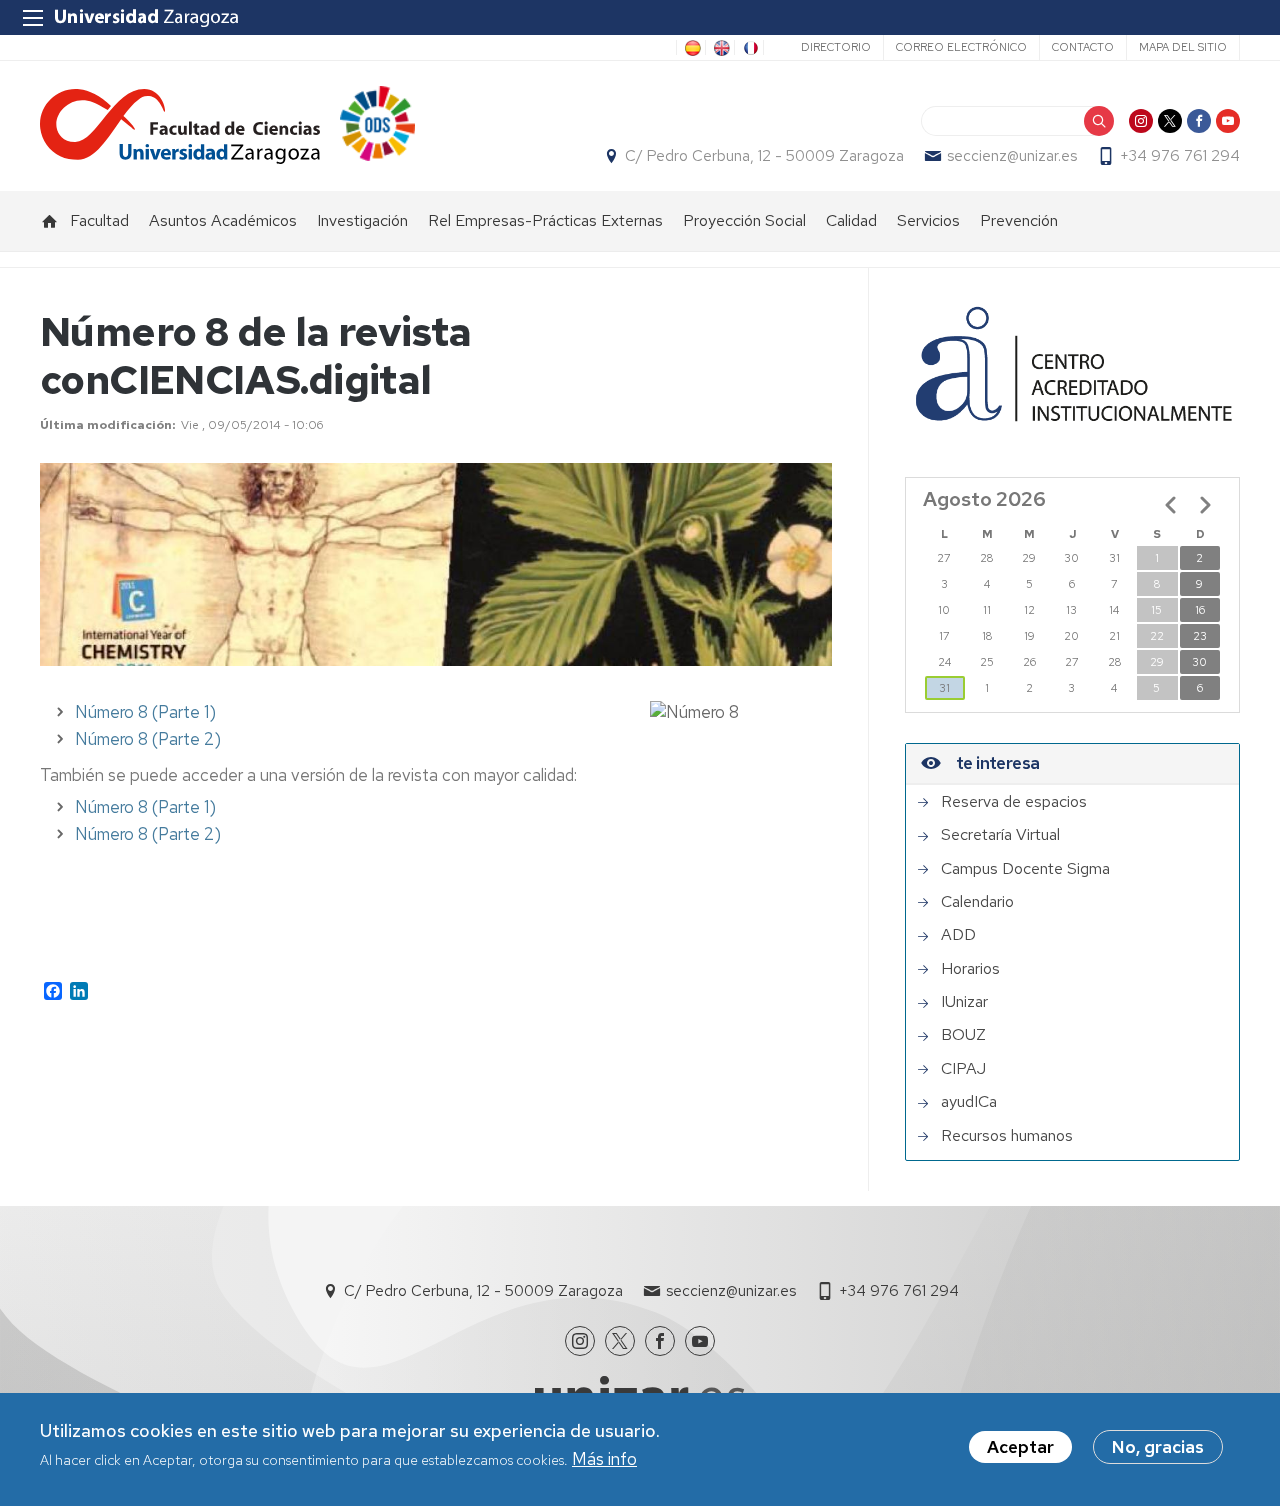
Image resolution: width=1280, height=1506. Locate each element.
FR (749, 48)
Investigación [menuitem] (362, 220)
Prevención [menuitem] (1019, 220)
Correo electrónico (961, 47)
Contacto (1083, 47)
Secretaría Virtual (1000, 835)
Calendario (977, 902)
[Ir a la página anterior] (1171, 505)
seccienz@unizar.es (1012, 156)
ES (691, 48)
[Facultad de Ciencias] (180, 126)
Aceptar (1020, 1447)
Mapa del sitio (1183, 47)
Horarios (970, 969)
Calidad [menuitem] (851, 220)
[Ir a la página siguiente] (1205, 505)
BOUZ (963, 1035)
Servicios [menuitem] (928, 220)
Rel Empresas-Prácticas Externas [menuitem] (545, 220)
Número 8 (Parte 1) (145, 712)
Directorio (836, 47)
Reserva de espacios (1014, 802)
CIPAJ (963, 1069)
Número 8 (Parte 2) (148, 739)
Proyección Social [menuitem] (744, 220)
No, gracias (1158, 1447)
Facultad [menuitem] (99, 220)
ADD (958, 935)
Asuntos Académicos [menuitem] (223, 220)
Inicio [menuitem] (50, 221)
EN (720, 48)
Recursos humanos (1007, 1136)
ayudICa (969, 1102)
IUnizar (964, 1002)
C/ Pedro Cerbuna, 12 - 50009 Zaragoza (764, 156)
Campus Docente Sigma (1025, 869)
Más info (604, 1460)
